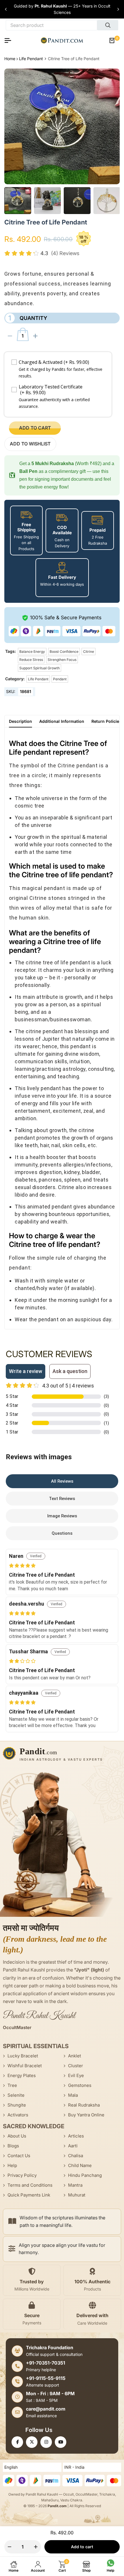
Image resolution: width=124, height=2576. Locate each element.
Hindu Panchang (85, 2175)
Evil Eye (76, 2075)
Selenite (16, 2095)
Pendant (60, 679)
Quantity (28, 318)
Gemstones (80, 2085)
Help (12, 2165)
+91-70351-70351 (46, 2363)
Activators (18, 2115)
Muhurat (77, 2195)
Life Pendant (31, 59)
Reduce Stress (31, 660)
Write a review (26, 1371)
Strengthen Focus (62, 660)
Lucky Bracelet (23, 2056)
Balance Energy (32, 652)
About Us (17, 2136)
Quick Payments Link (29, 2195)
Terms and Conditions (30, 2185)
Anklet (75, 2056)
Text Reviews (62, 1499)
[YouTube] (61, 2442)
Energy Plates (22, 2075)
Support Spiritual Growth (40, 668)
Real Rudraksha (84, 2105)
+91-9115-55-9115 (46, 2378)
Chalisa (76, 2156)
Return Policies (106, 721)
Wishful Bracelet (25, 2066)
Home (10, 59)
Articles (76, 2136)
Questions (62, 1533)
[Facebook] (17, 2442)
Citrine (89, 652)
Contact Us (19, 2156)
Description (20, 721)
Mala (73, 2095)
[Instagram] (46, 2442)
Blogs (13, 2146)
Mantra (75, 2185)
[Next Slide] (118, 9)
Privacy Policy (22, 2175)
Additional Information (62, 721)
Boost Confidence (64, 652)
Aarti (73, 2146)
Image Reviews (62, 1516)
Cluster (76, 2066)
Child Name (80, 2165)
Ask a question (70, 1371)
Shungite (17, 2105)
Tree (12, 2085)
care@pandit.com (46, 2409)
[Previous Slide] (6, 9)
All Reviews (62, 1481)
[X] (32, 2442)
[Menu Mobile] (10, 40)
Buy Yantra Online (86, 2115)
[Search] (108, 25)
